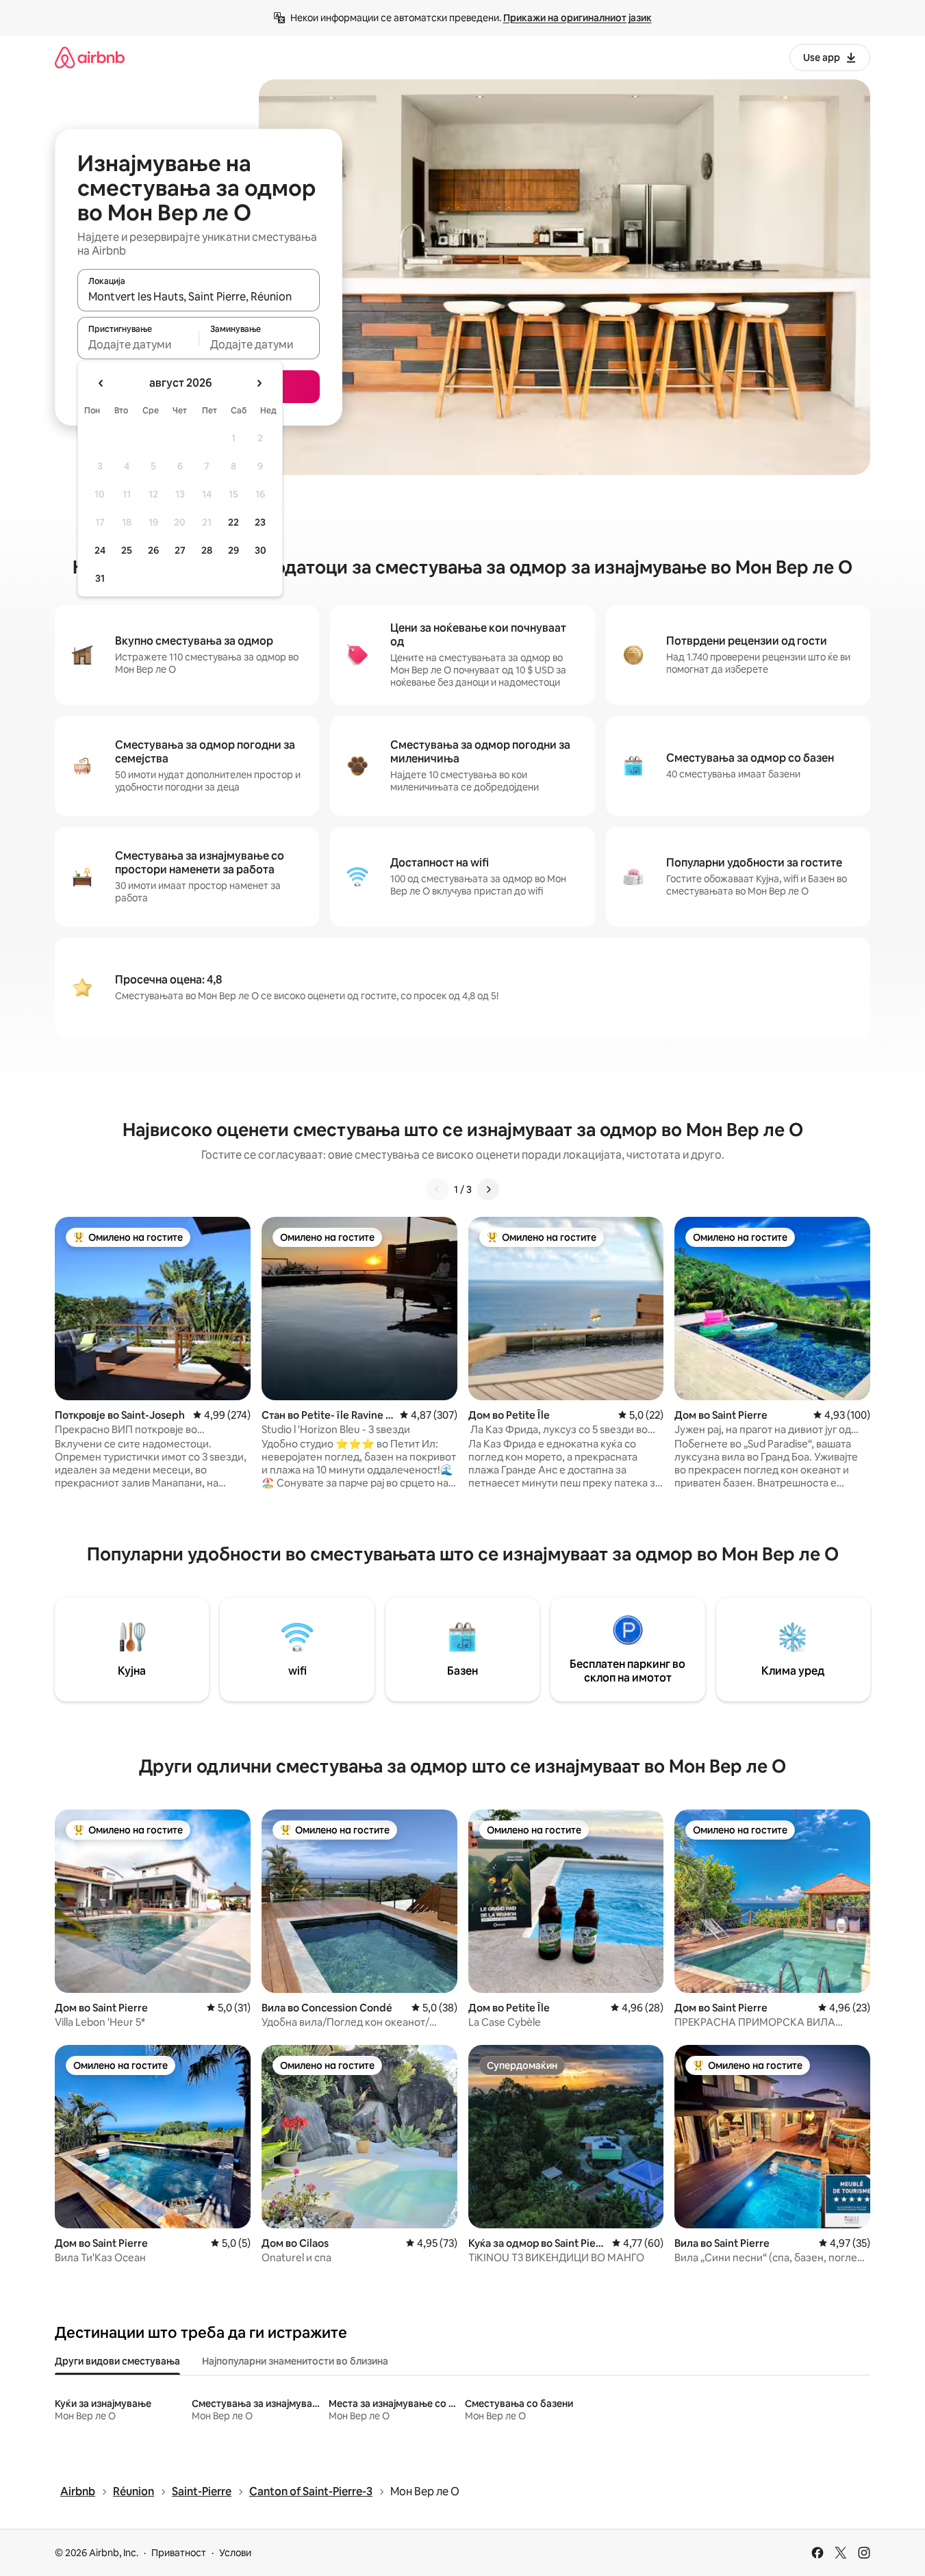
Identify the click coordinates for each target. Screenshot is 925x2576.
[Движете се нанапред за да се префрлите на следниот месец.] (259, 383)
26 (153, 550)
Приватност (179, 2553)
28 (207, 550)
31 (100, 578)
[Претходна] (438, 1189)
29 (233, 550)
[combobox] (199, 296)
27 (180, 550)
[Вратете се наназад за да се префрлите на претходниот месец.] (101, 383)
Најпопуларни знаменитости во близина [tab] (295, 2361)
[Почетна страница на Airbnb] (90, 57)
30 (261, 550)
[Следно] (488, 1189)
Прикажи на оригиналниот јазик (578, 18)
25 (127, 550)
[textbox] (138, 344)
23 (260, 522)
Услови (235, 2553)
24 (100, 550)
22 (233, 522)
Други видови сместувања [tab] (117, 2361)
